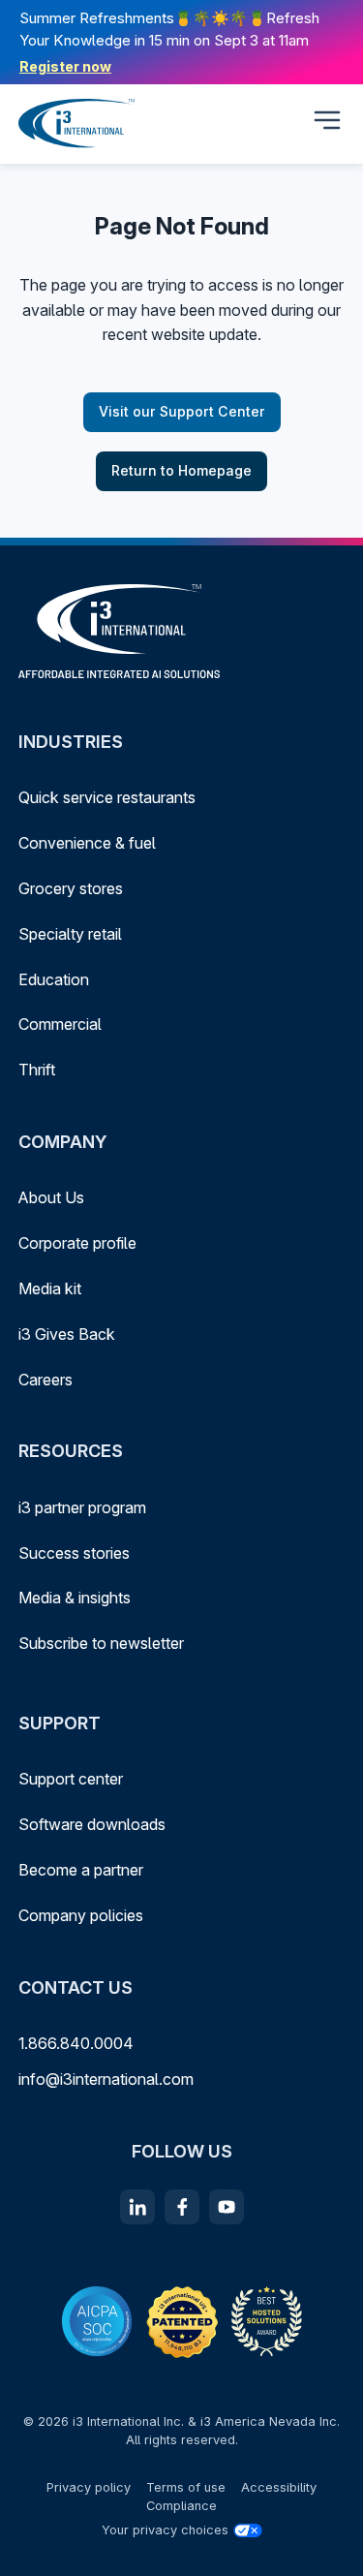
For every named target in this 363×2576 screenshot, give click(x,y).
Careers (45, 1380)
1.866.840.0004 (76, 2043)
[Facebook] (182, 2207)
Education (54, 979)
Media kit (50, 1288)
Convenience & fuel (87, 843)
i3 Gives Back (67, 1334)
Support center (71, 1779)
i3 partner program (82, 1507)
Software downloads (92, 1824)
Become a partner (81, 1870)
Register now (65, 66)
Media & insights (75, 1598)
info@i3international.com (106, 2079)
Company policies (81, 1915)
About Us (51, 1197)
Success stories (74, 1553)
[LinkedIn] (137, 2207)
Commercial (60, 1024)
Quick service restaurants (107, 797)
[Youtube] (227, 2207)
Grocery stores (71, 888)
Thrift (37, 1070)
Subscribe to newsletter (101, 1643)
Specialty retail (70, 934)
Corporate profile (77, 1243)
